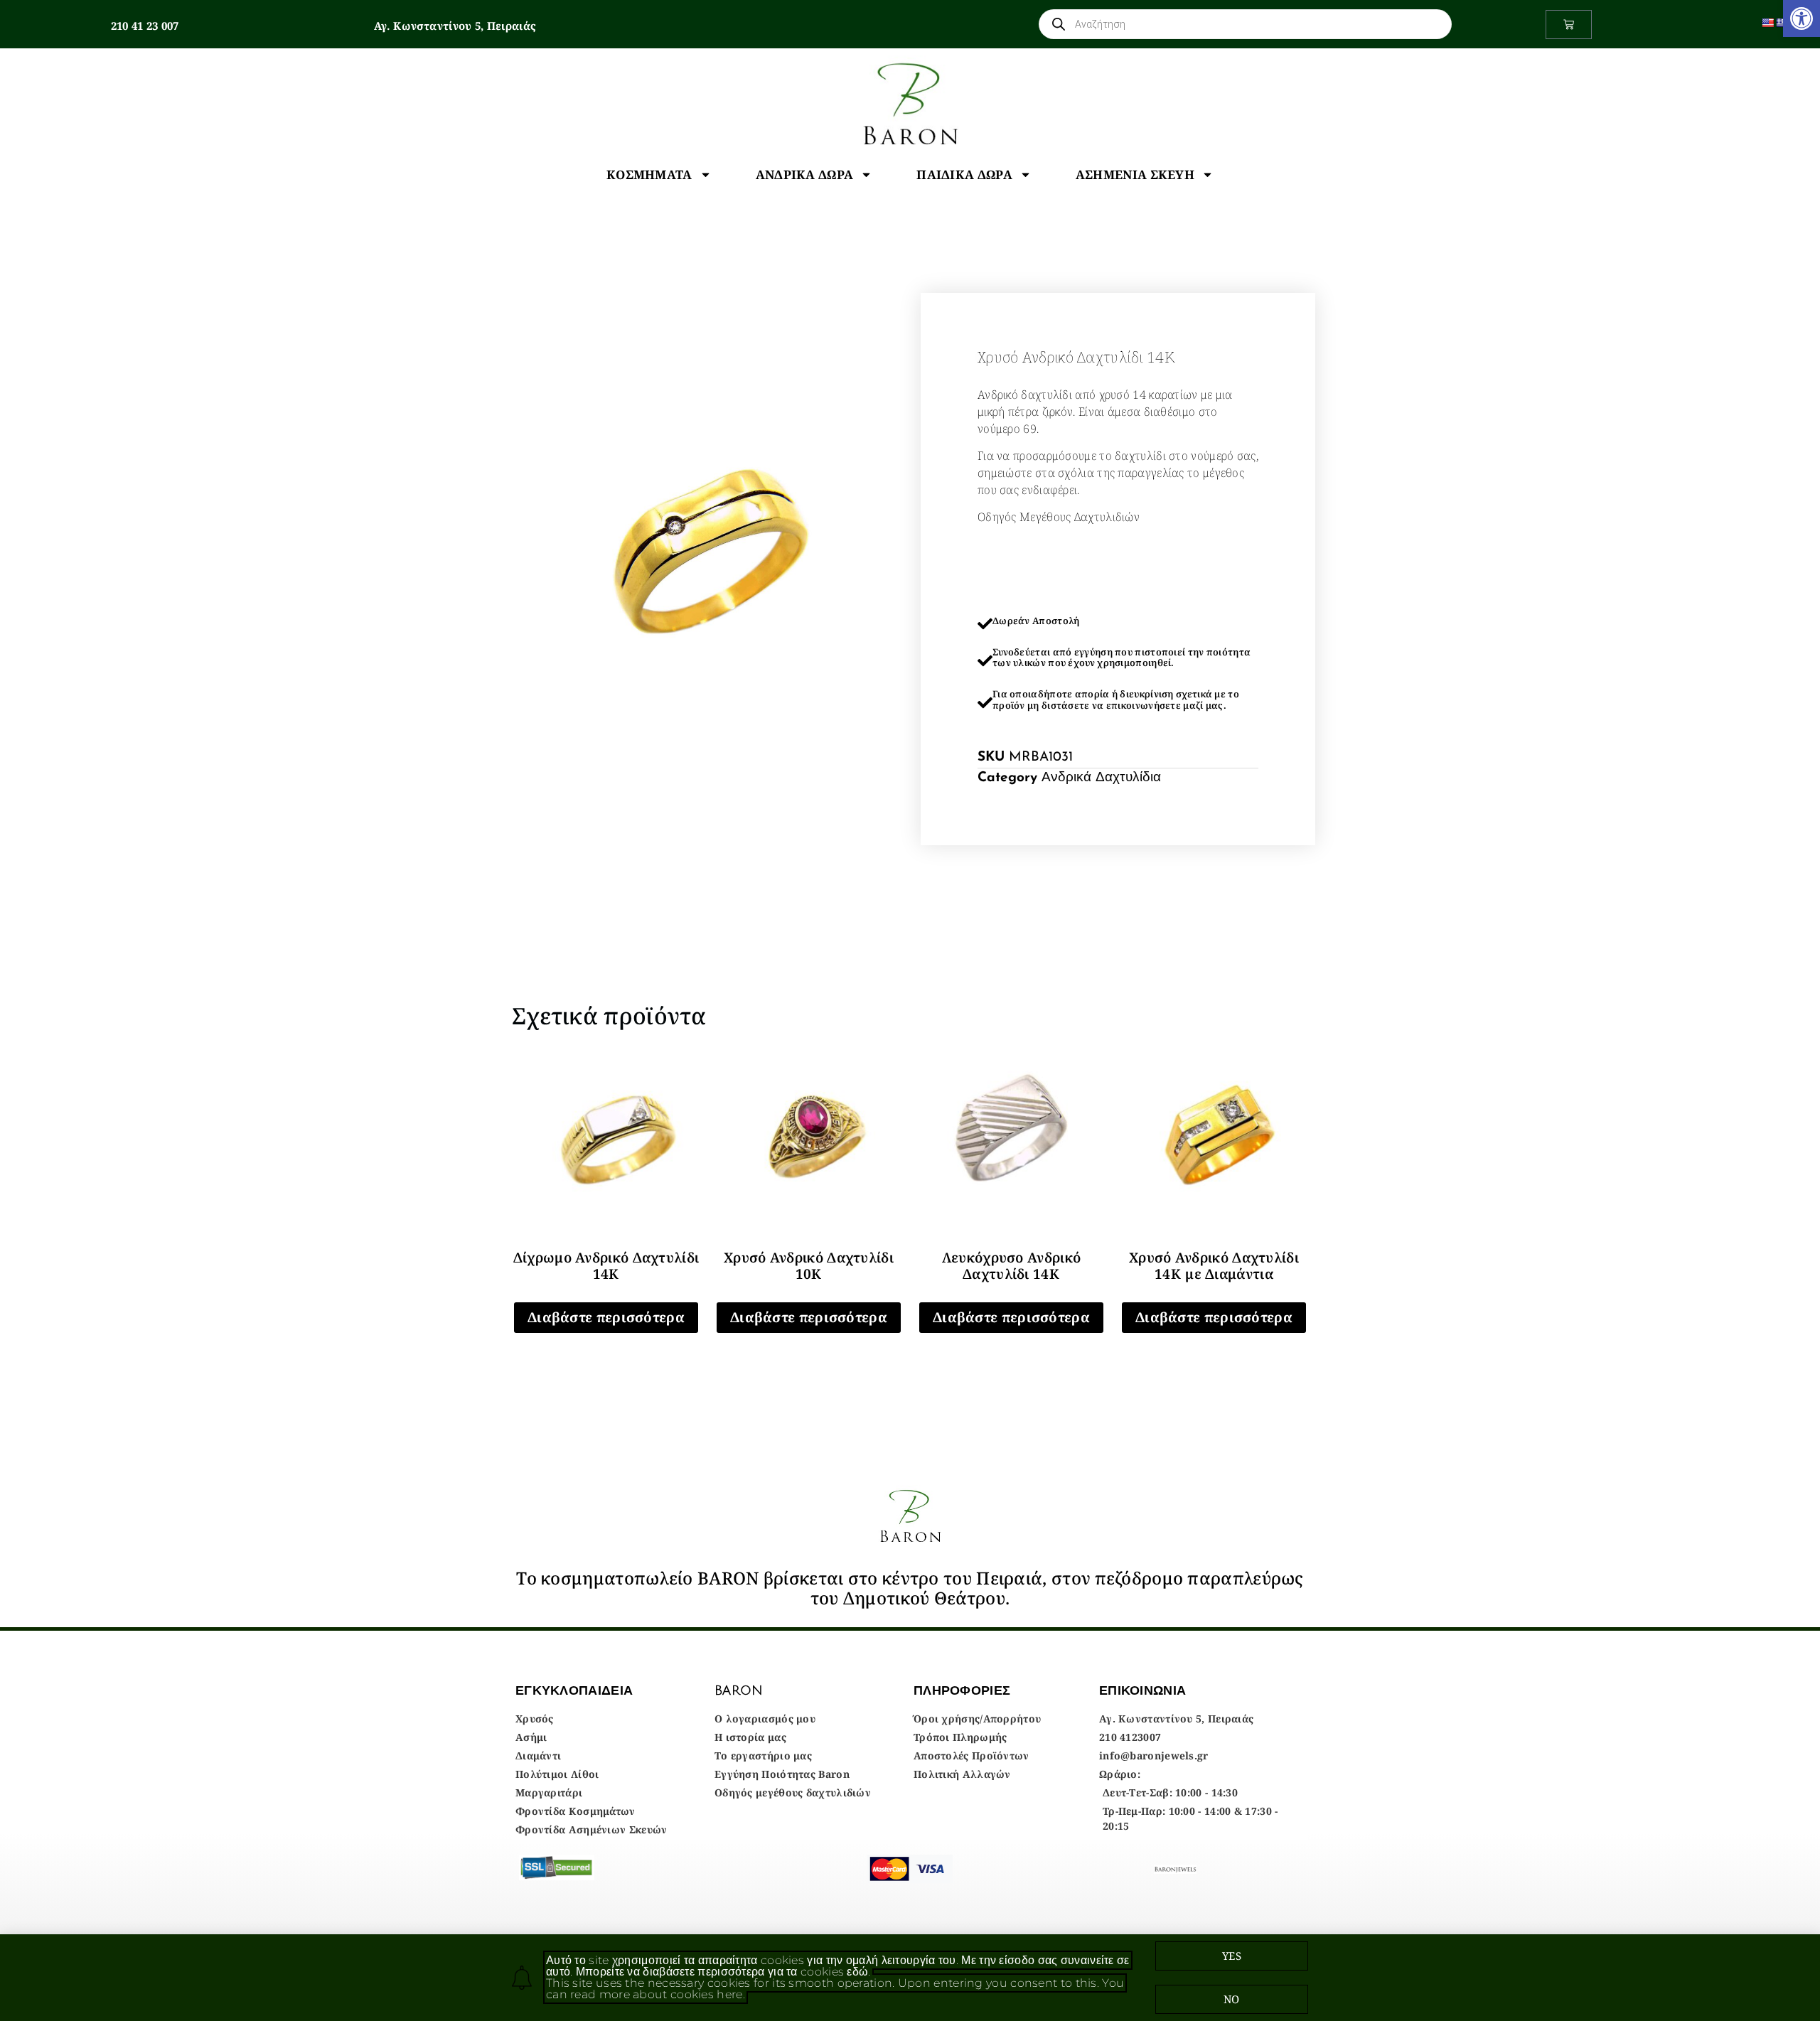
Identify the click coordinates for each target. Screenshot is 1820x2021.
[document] (910, 1010)
